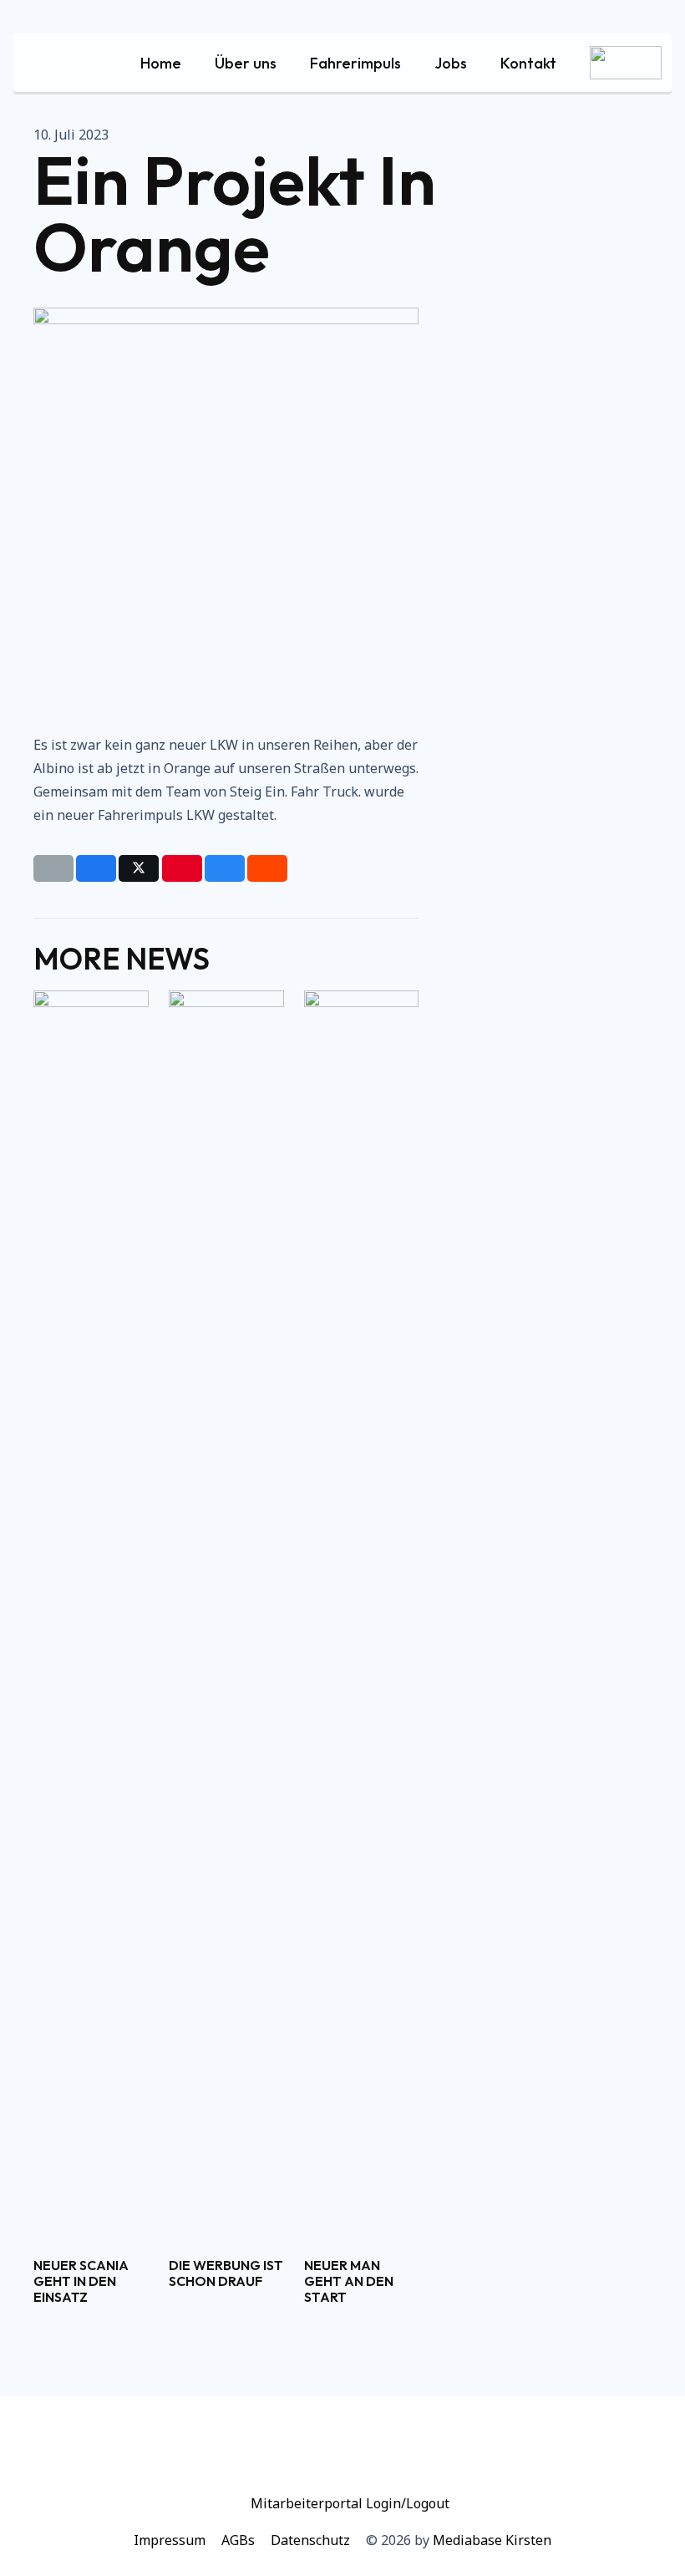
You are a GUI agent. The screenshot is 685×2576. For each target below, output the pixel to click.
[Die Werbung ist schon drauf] (226, 1617)
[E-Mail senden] (53, 868)
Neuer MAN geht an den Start (349, 2281)
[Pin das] (182, 868)
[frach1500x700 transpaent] (626, 63)
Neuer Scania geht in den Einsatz (81, 2281)
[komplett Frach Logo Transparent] (68, 63)
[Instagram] (370, 2451)
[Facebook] (315, 2451)
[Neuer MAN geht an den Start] (362, 1617)
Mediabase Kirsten (492, 2540)
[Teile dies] (96, 868)
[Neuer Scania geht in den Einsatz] (91, 1617)
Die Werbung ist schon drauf (226, 2273)
